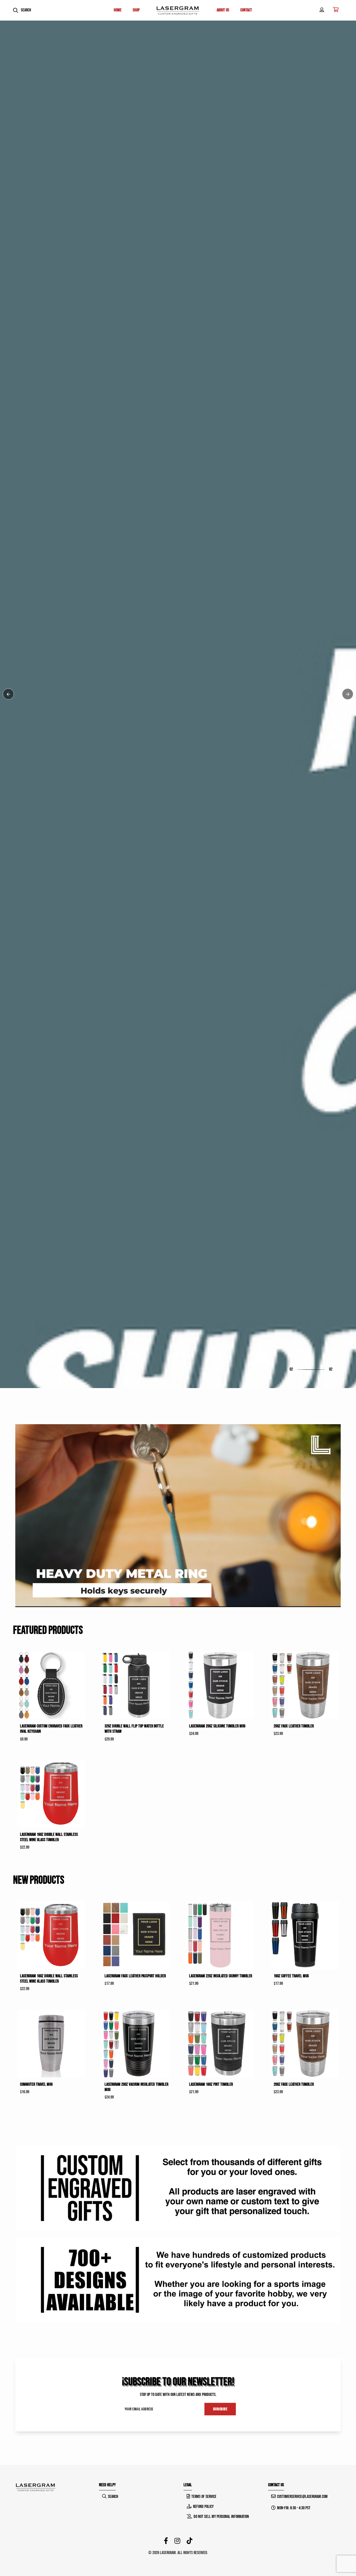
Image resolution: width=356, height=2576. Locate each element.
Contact (246, 10)
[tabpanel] (178, 1288)
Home (118, 10)
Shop (25, 1314)
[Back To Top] (340, 2560)
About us (223, 10)
